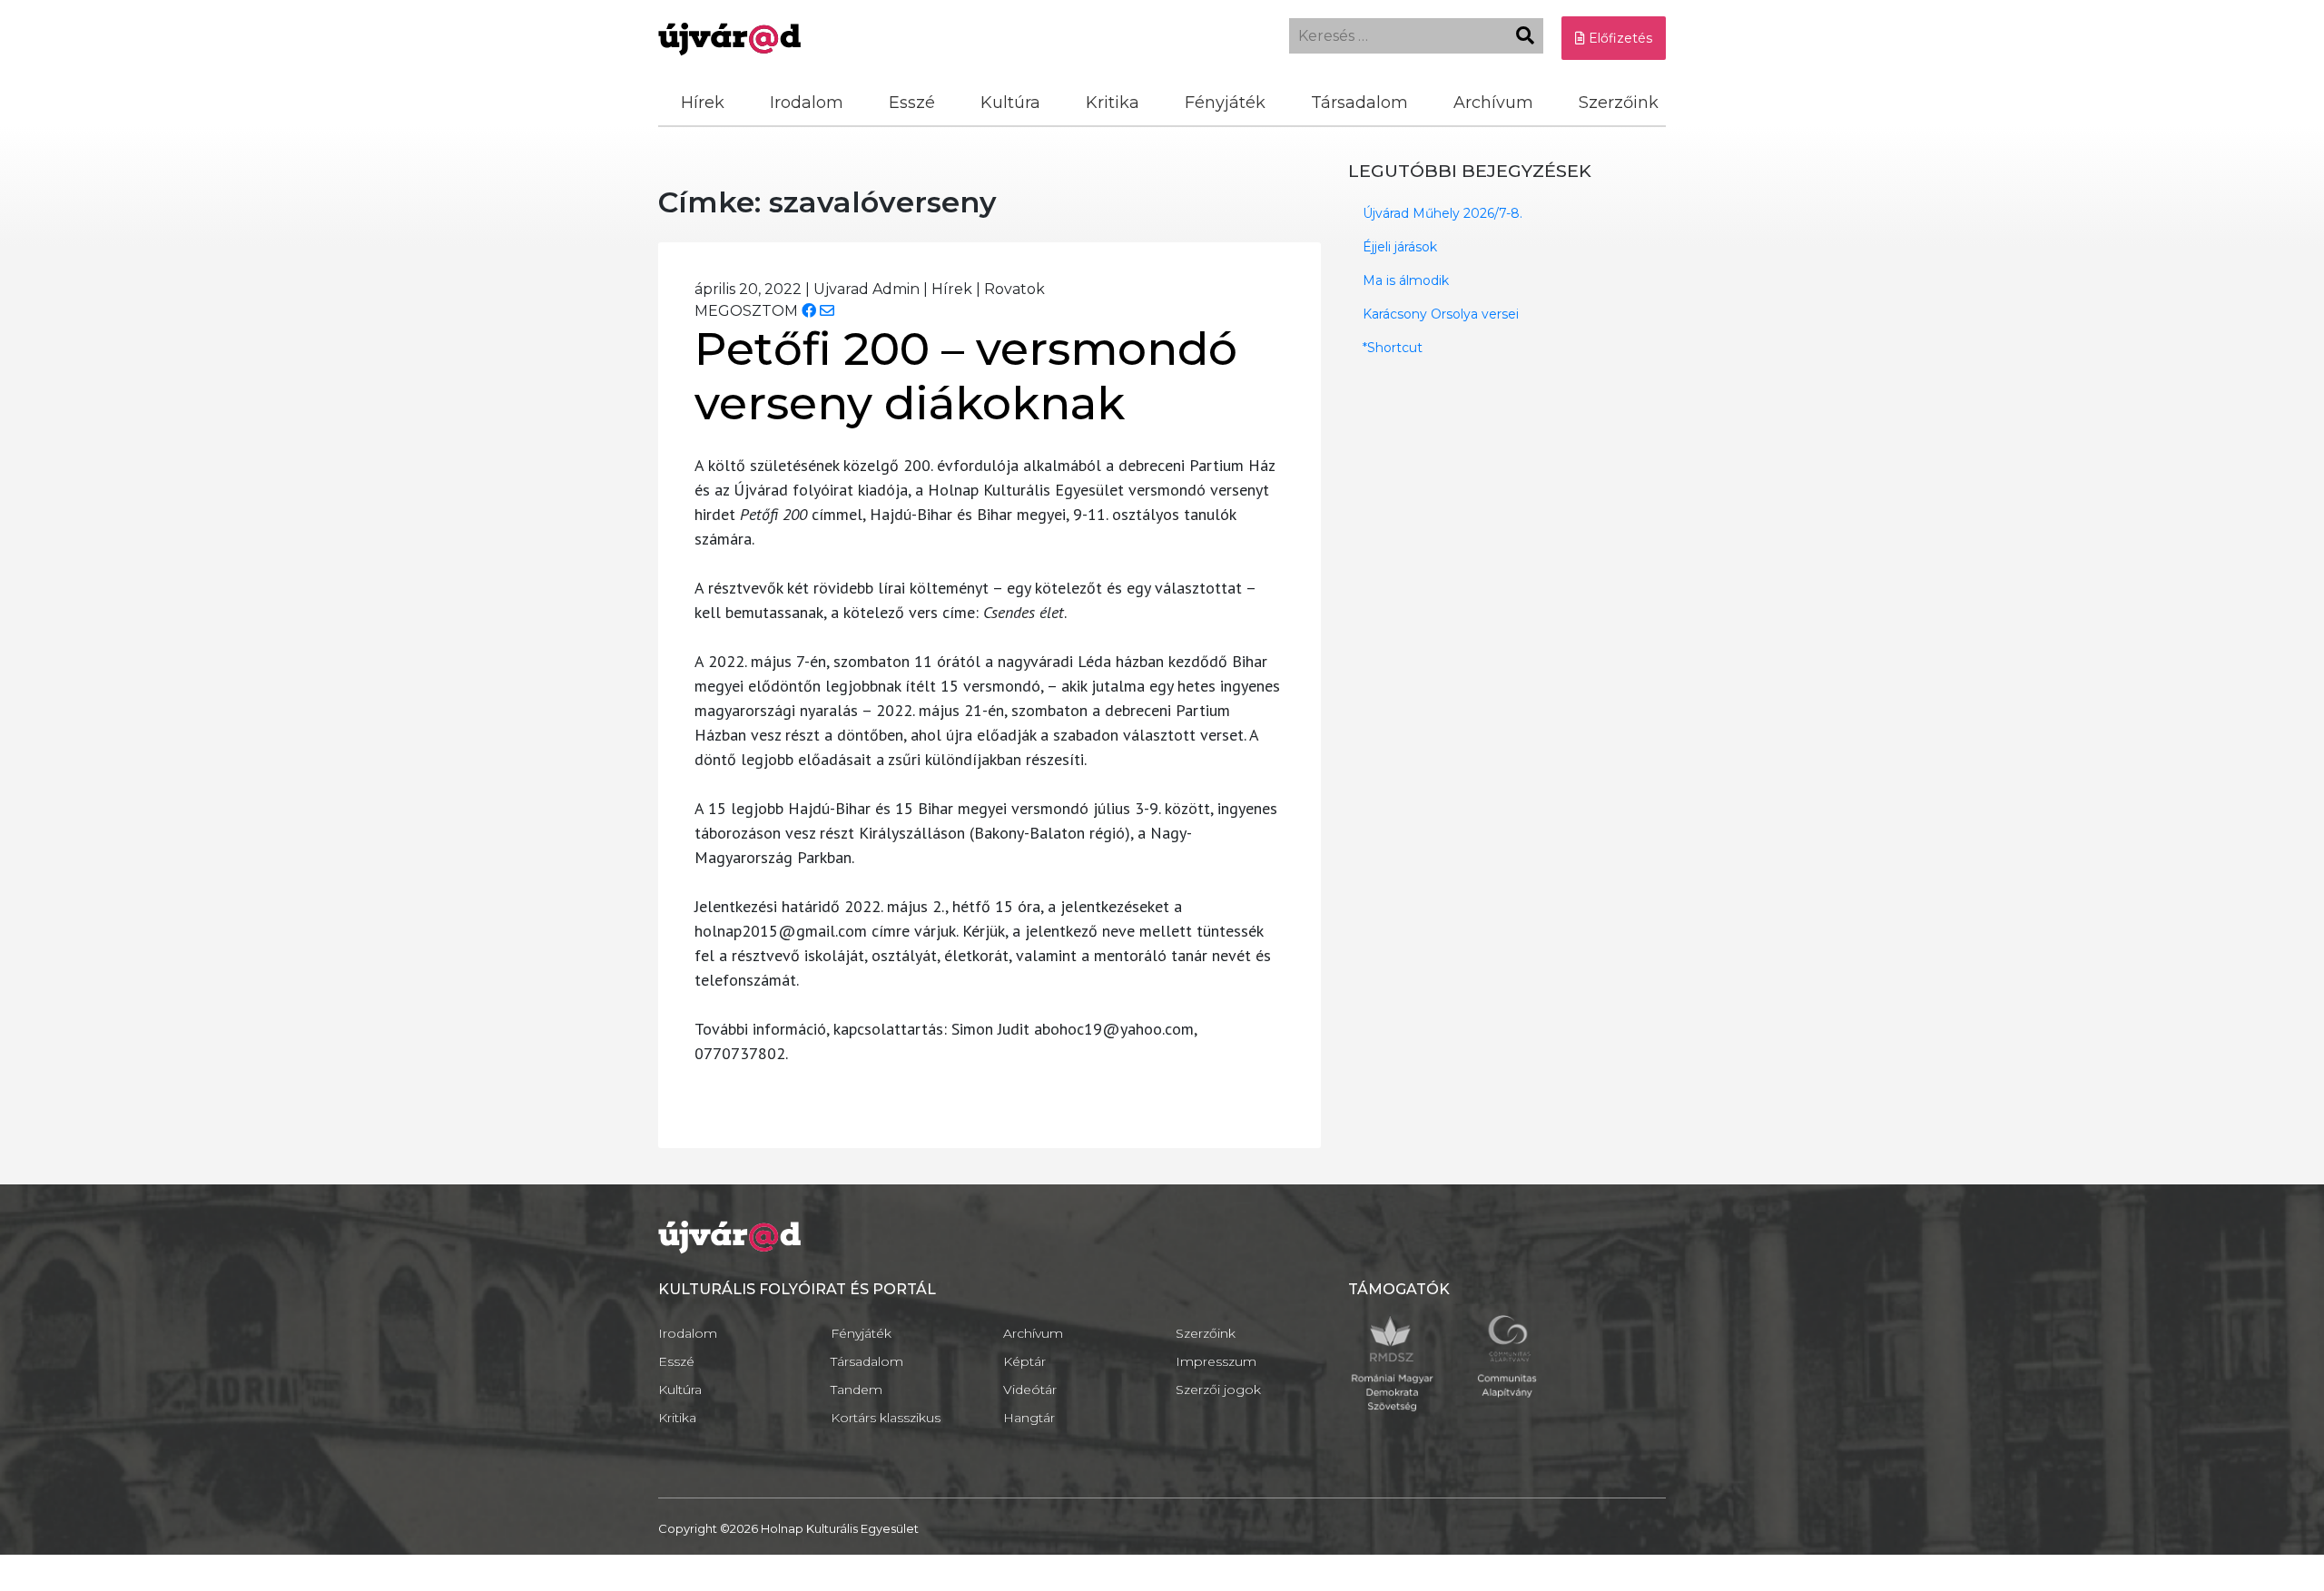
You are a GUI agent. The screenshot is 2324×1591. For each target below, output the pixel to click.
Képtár (1024, 1361)
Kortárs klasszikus (886, 1418)
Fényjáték (1225, 103)
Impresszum (1216, 1361)
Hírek (703, 103)
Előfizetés (1619, 38)
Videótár (1030, 1390)
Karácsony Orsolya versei (1441, 314)
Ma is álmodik (1406, 280)
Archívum (1493, 103)
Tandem (857, 1390)
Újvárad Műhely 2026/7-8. (1443, 213)
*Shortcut (1393, 348)
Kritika (1113, 103)
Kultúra (1010, 103)
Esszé (912, 103)
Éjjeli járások (1400, 247)
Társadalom (1359, 103)
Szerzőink (1619, 103)
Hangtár (1029, 1418)
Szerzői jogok (1218, 1390)
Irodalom (807, 103)
